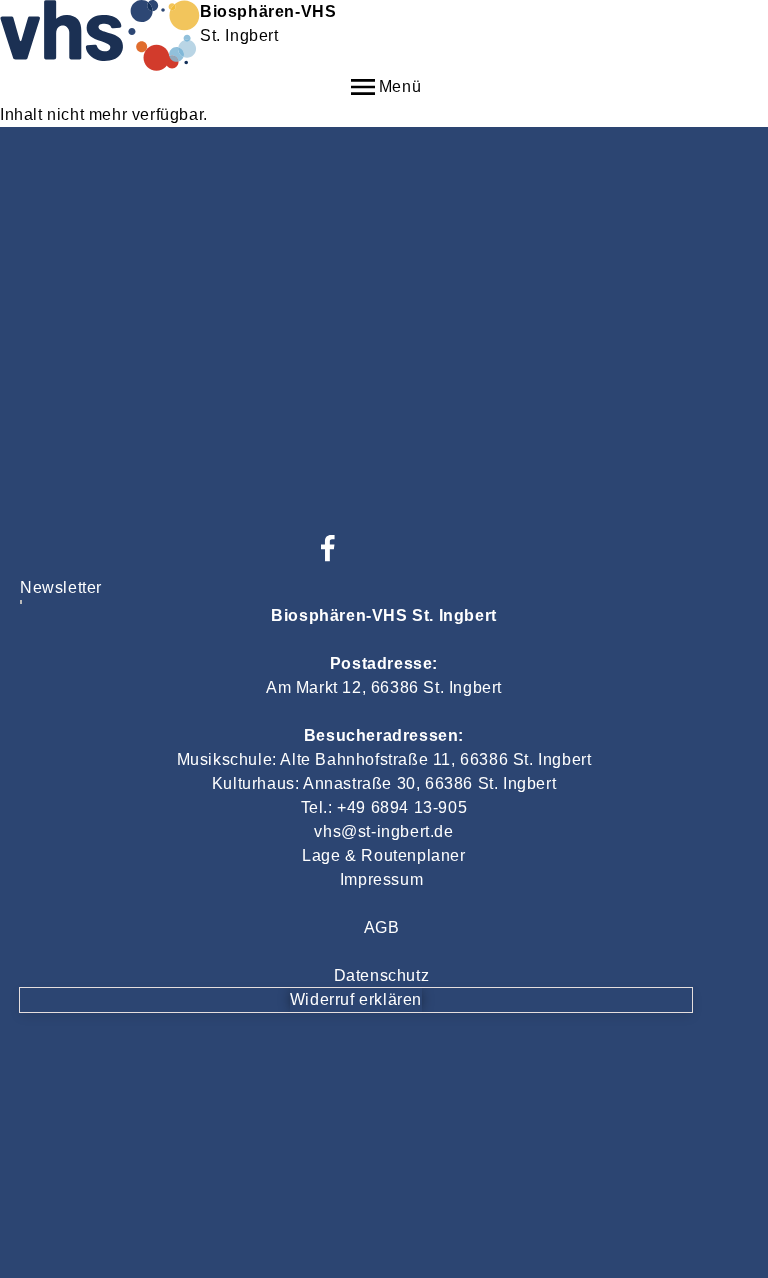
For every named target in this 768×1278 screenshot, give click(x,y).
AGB (382, 927)
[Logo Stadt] (21, 601)
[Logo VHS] (21, 603)
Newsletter (61, 587)
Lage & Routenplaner (383, 855)
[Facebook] (328, 548)
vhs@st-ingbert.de (383, 831)
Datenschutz (382, 975)
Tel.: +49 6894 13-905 (384, 807)
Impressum (381, 879)
